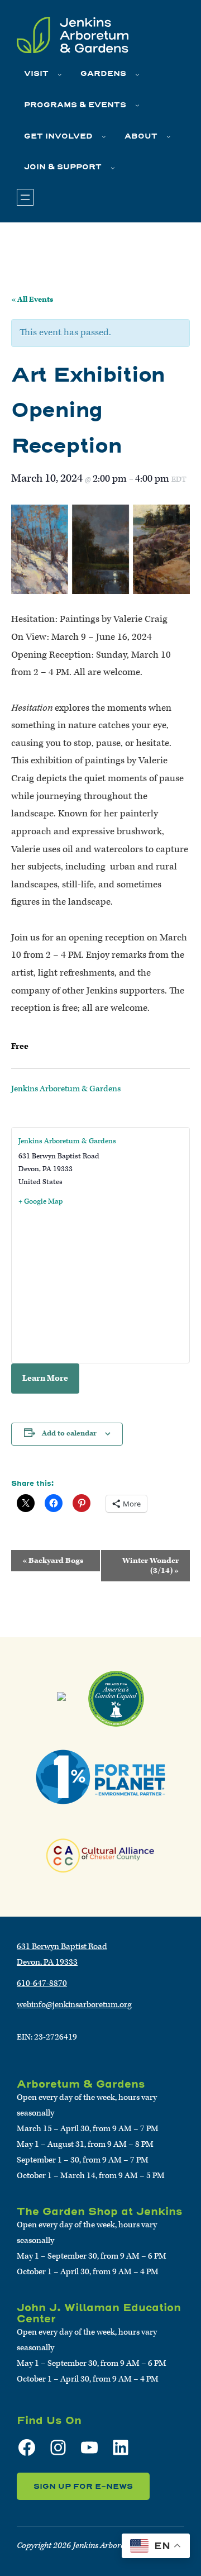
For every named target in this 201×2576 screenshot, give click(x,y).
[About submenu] (169, 136)
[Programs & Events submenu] (137, 105)
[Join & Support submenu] (113, 168)
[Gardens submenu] (137, 74)
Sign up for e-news (83, 2486)
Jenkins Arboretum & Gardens (66, 1089)
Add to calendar (69, 1434)
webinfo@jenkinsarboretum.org (74, 2005)
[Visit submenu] (60, 74)
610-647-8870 (42, 1983)
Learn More (45, 1378)
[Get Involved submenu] (104, 136)
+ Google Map (40, 1202)
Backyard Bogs (53, 1561)
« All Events (32, 300)
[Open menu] (25, 197)
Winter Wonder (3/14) (150, 1566)
